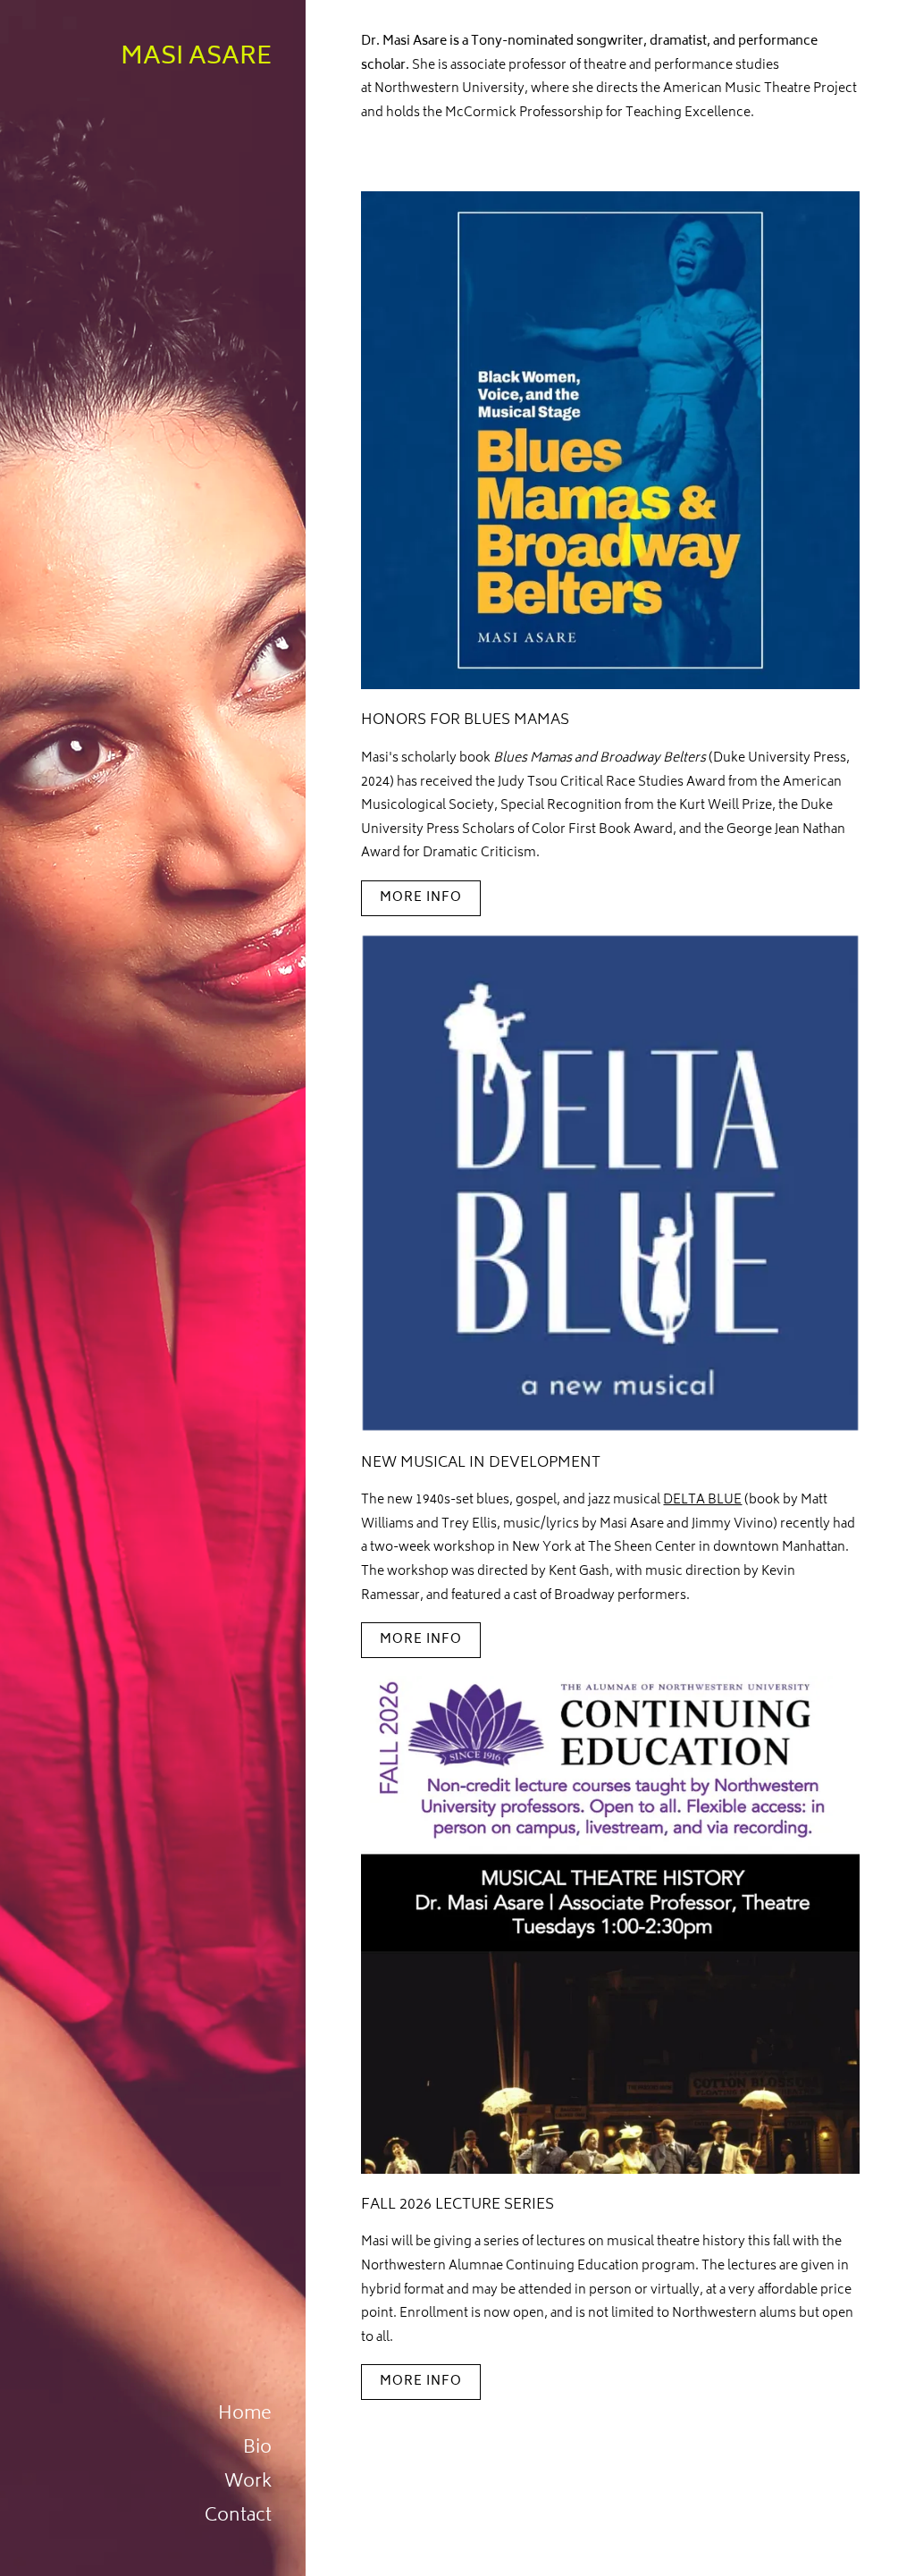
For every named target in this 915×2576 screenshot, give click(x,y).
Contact (238, 2517)
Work (248, 2483)
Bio (257, 2449)
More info (421, 898)
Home (245, 2415)
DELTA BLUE (702, 1500)
